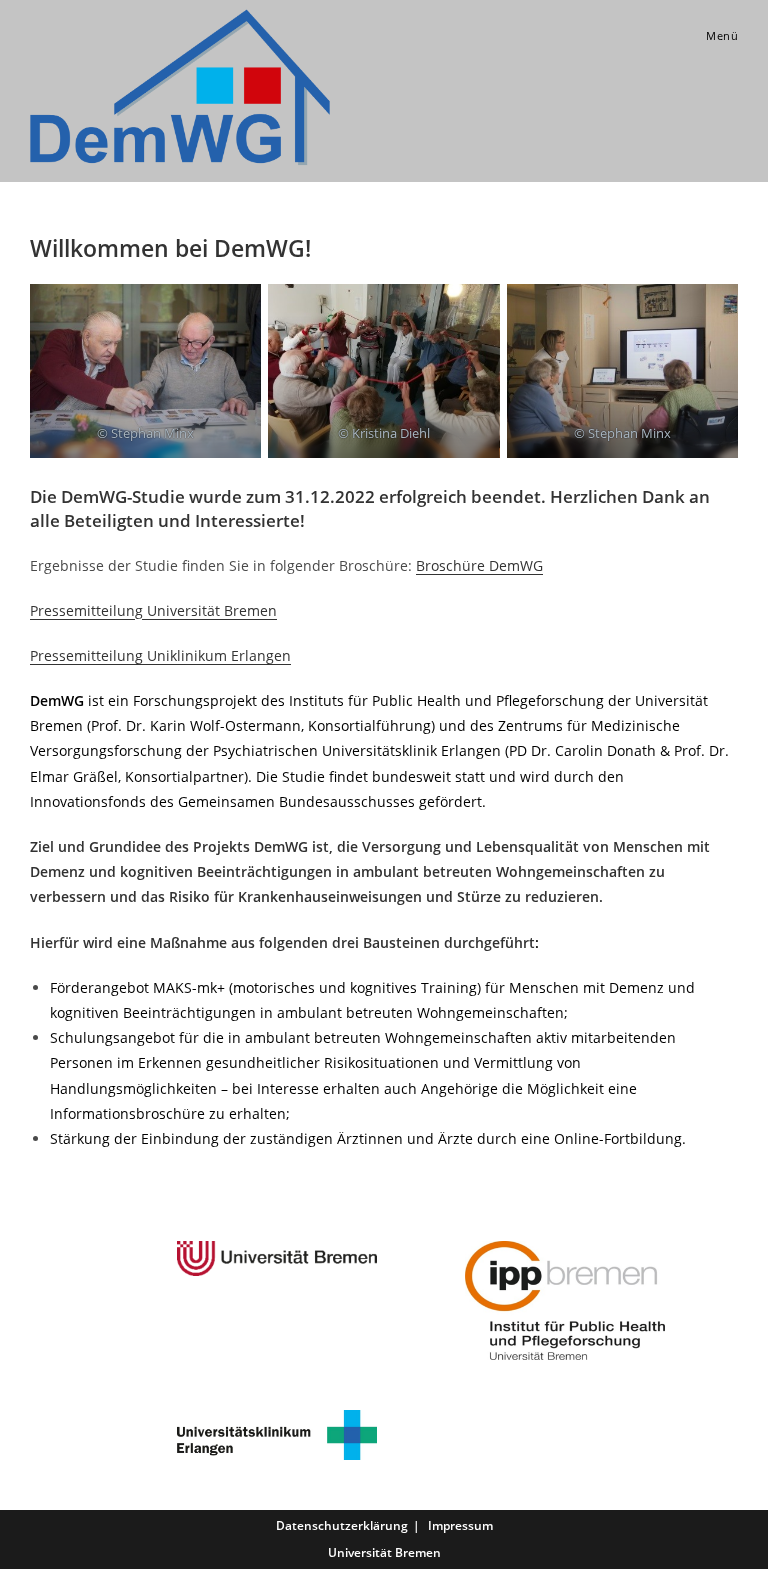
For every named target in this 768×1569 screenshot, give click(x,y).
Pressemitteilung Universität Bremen (153, 610)
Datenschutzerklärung (342, 1525)
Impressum (460, 1525)
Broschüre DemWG (479, 565)
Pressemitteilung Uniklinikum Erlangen (160, 655)
